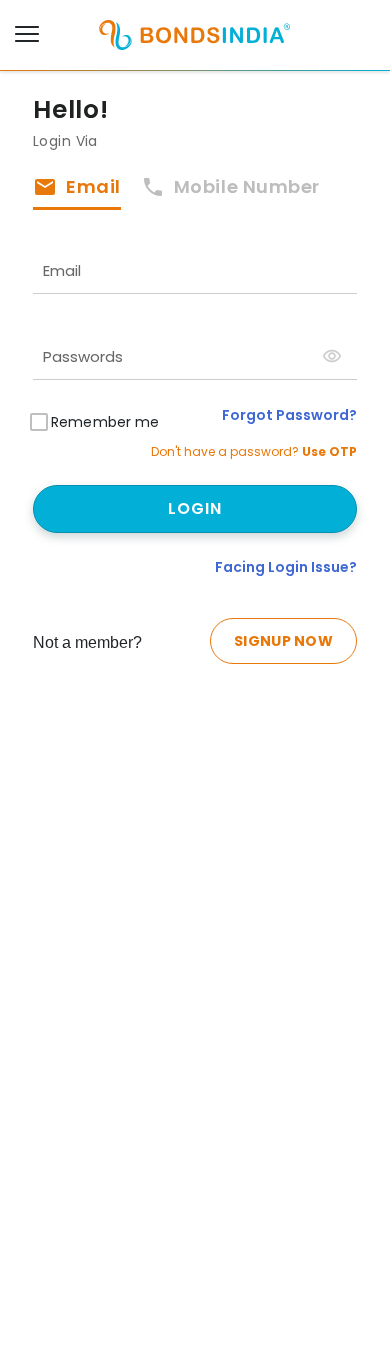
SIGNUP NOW (283, 641)
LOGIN (195, 508)
